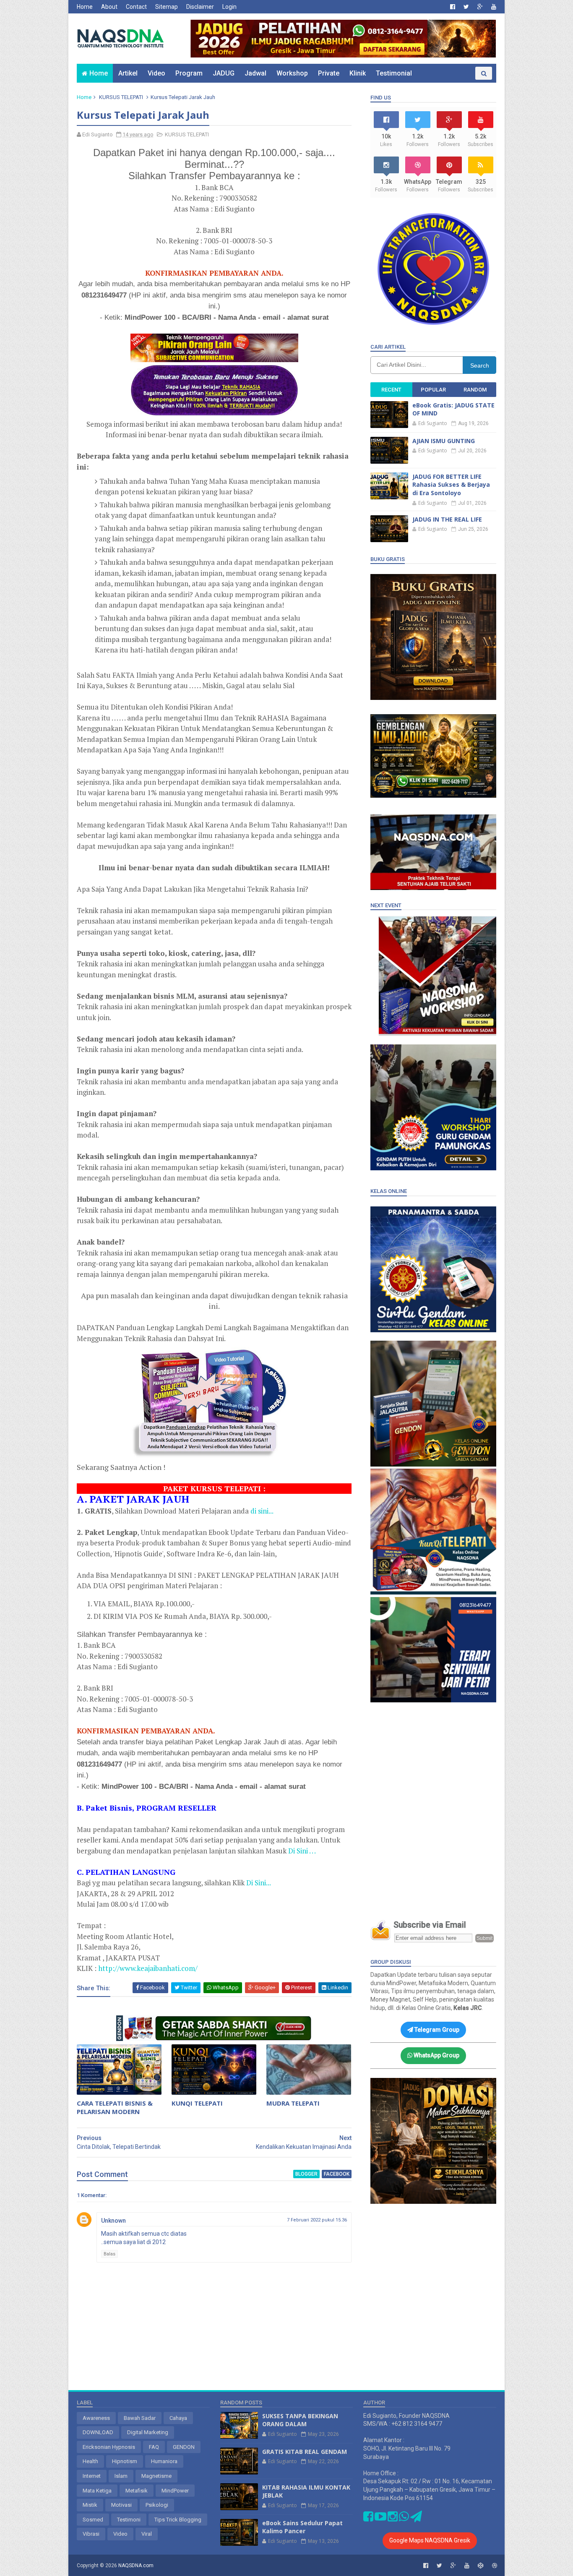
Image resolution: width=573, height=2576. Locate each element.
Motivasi (121, 2505)
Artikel (128, 73)
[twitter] (466, 7)
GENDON (184, 2447)
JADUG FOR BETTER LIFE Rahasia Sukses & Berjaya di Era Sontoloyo (451, 485)
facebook (337, 2174)
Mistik (90, 2505)
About (109, 7)
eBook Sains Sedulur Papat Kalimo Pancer (302, 2527)
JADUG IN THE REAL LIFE (447, 519)
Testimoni (129, 2520)
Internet (92, 2476)
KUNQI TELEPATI (197, 2103)
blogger (306, 2174)
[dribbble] (495, 2566)
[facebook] (453, 7)
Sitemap (167, 7)
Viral (147, 2534)
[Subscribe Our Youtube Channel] (380, 2519)
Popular (433, 390)
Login (229, 7)
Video (156, 73)
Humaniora (164, 2461)
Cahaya (178, 2418)
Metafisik (137, 2491)
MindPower (175, 2491)
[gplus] (480, 7)
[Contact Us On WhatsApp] (404, 2519)
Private (329, 73)
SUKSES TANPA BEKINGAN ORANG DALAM (300, 2420)
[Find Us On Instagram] (393, 2519)
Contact (136, 7)
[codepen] (481, 2566)
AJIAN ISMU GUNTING (444, 441)
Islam (121, 2476)
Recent (391, 390)
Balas (109, 2254)
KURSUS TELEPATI (121, 97)
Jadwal (255, 73)
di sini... (262, 1511)
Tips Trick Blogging (178, 2520)
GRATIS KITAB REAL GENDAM (305, 2452)
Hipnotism (125, 2461)
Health (90, 2461)
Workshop (292, 73)
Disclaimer (200, 7)
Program (189, 73)
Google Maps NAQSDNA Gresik (430, 2540)
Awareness (96, 2418)
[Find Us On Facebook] (368, 2519)
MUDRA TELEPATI (293, 2103)
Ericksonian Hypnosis (109, 2447)
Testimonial (394, 73)
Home (85, 7)
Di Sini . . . (302, 1851)
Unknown (113, 2221)
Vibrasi (91, 2534)
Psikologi (157, 2505)
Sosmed (93, 2520)
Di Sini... (259, 1883)
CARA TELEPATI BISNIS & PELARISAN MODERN (115, 2107)
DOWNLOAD (98, 2432)
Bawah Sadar (140, 2418)
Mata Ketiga (97, 2491)
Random (475, 390)
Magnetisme (156, 2476)
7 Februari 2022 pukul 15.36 (317, 2220)
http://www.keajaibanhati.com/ (148, 1968)
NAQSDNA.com (136, 2566)
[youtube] (494, 7)
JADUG (224, 73)
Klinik (358, 73)
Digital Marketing (148, 2432)
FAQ (154, 2447)
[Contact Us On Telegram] (416, 2519)
